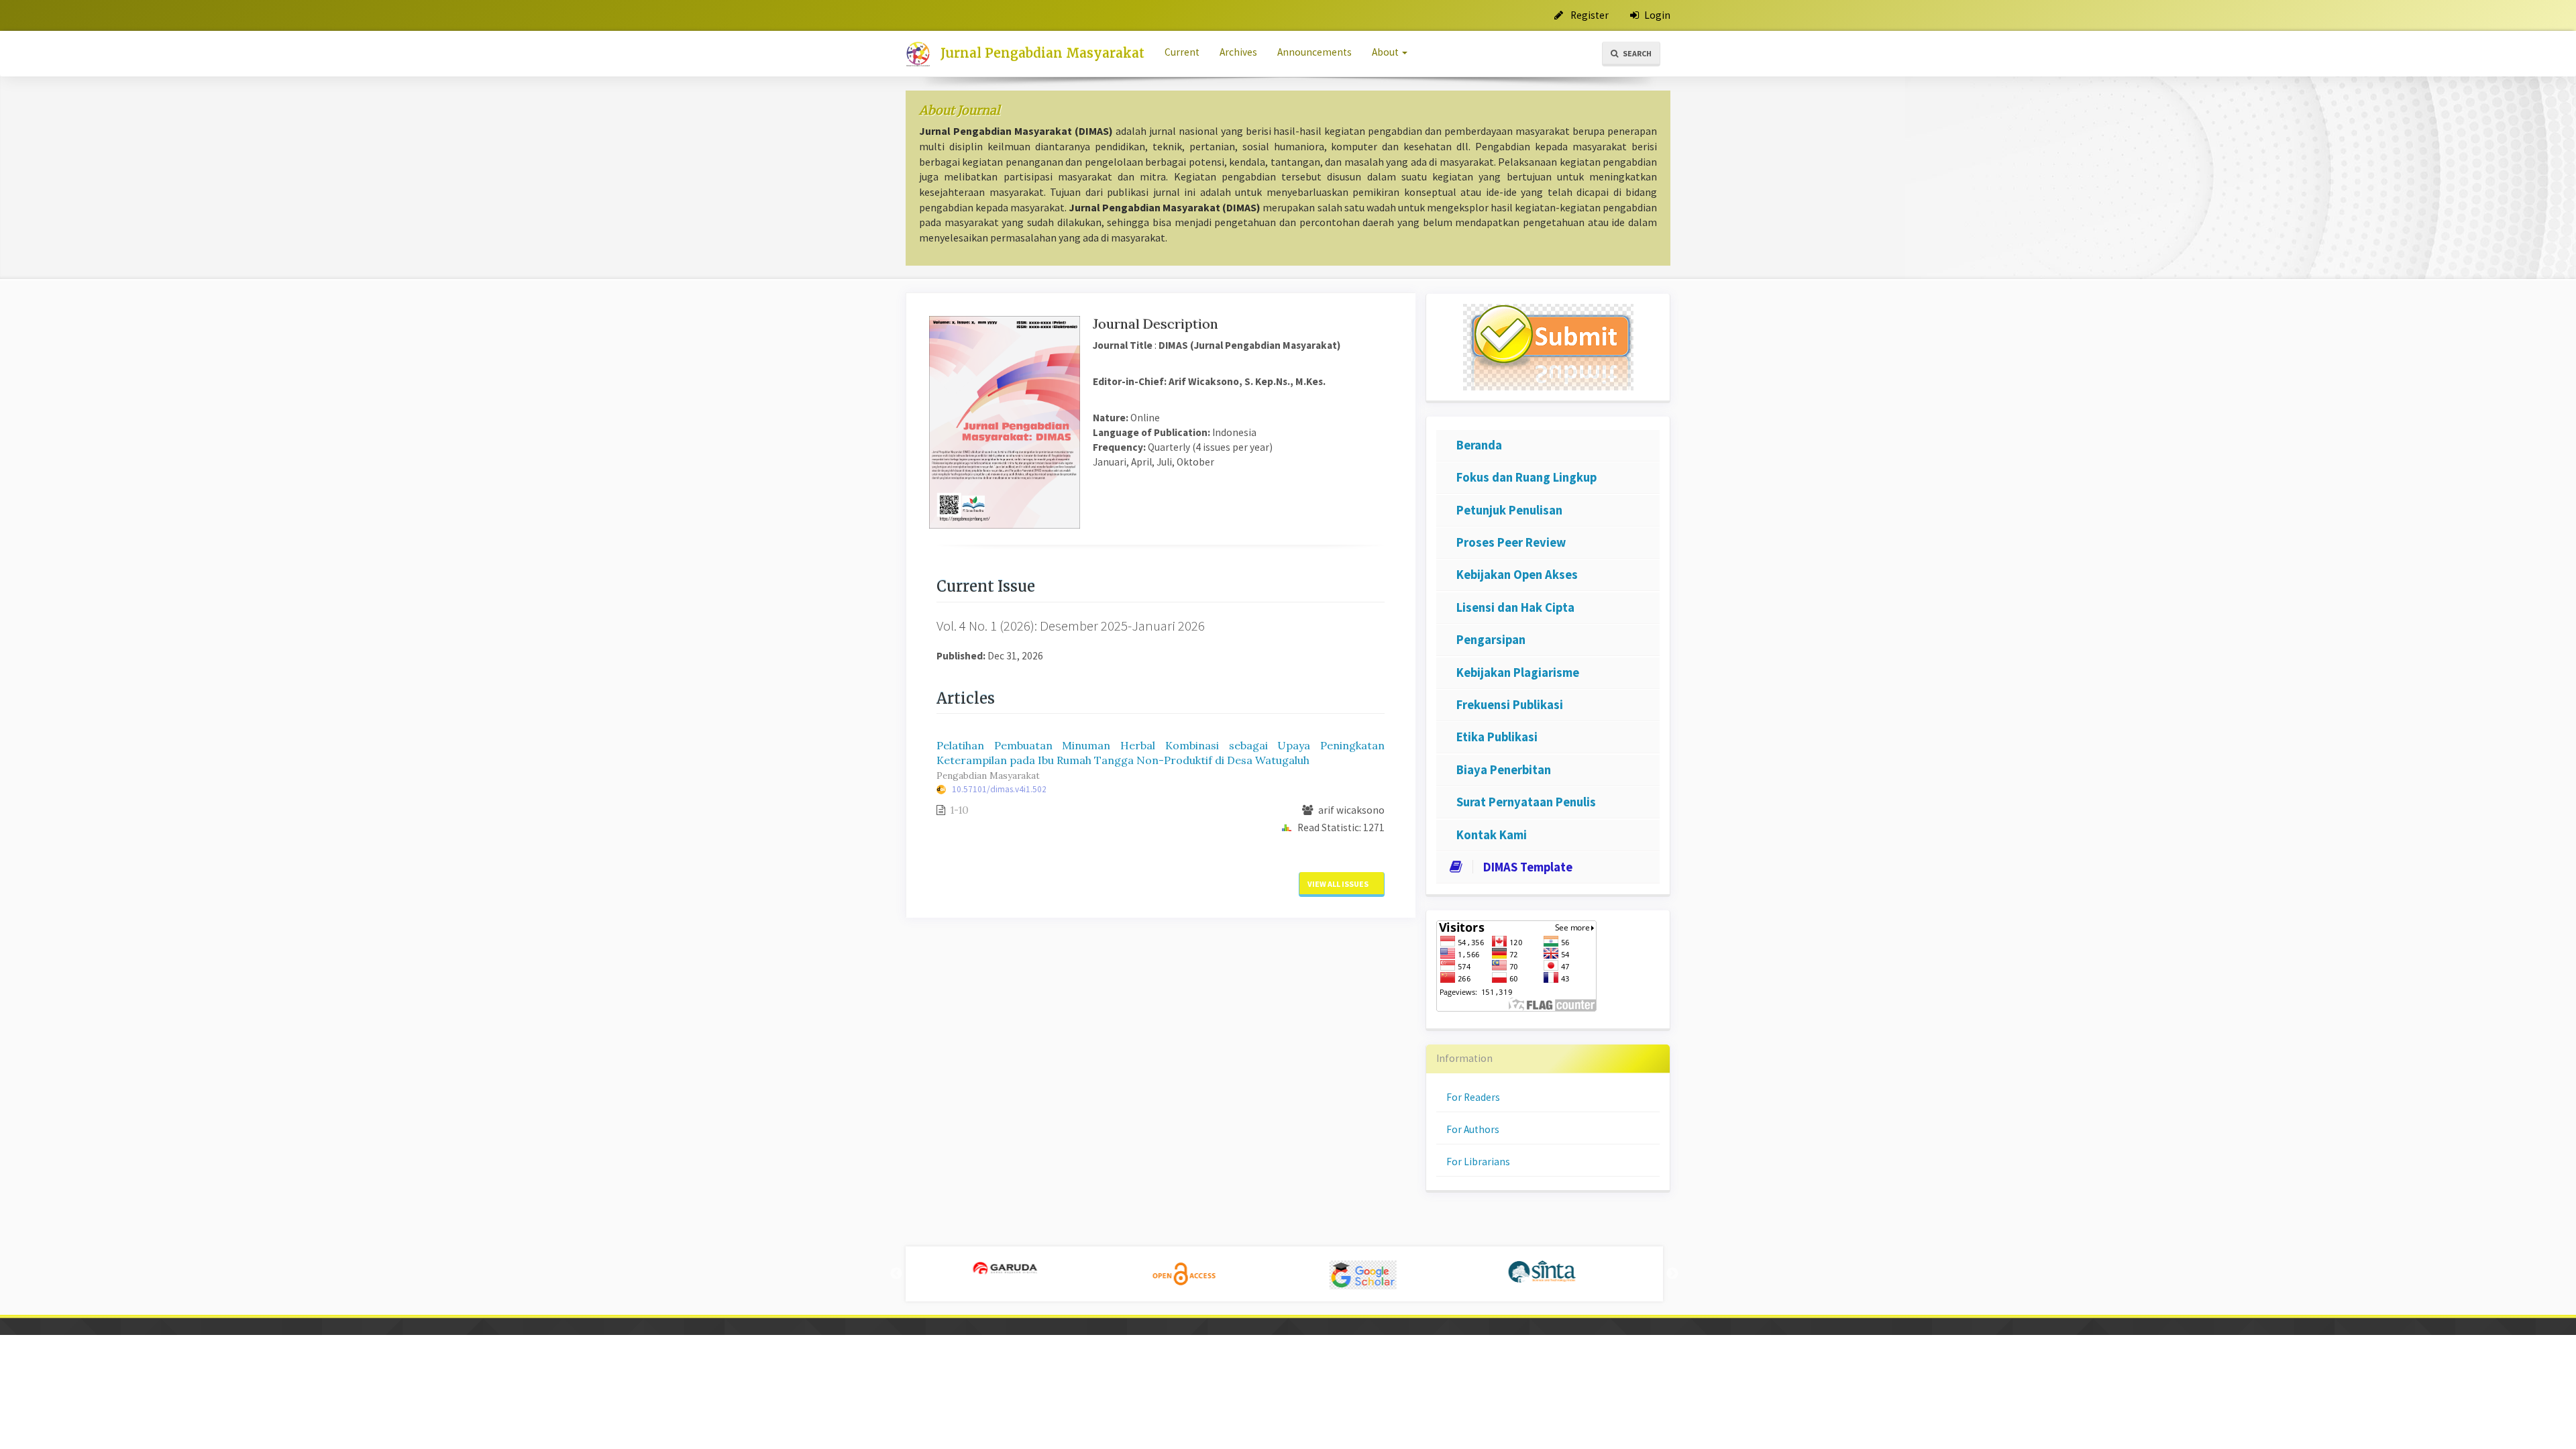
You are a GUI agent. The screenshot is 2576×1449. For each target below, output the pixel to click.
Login (1656, 15)
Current (1182, 52)
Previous (896, 1274)
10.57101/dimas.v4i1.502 (999, 789)
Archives (1238, 52)
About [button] (1386, 52)
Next (1672, 1274)
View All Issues (1339, 884)
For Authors (1473, 1129)
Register (1589, 15)
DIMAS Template (1528, 867)
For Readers (1473, 1097)
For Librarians (1478, 1162)
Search (1636, 53)
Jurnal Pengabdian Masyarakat (1042, 53)
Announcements (1314, 52)
